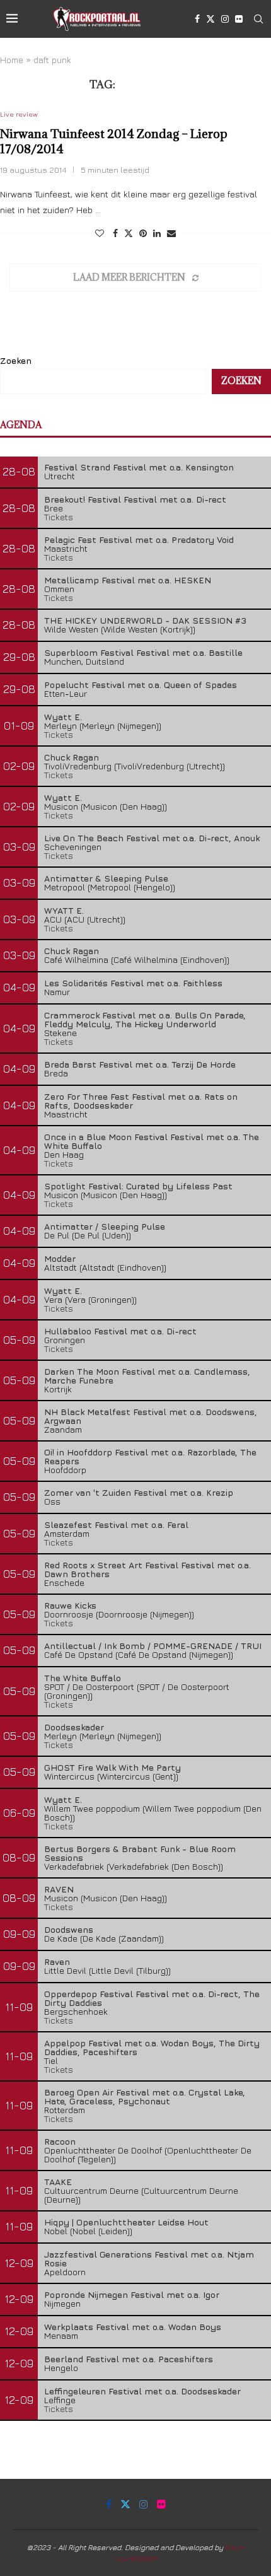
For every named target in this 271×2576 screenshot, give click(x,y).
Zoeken (16, 360)
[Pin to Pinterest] (143, 233)
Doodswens (69, 1929)
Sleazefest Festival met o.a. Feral (116, 1524)
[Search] (258, 19)
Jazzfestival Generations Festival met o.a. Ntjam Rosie (149, 2258)
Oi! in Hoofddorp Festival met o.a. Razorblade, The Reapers (150, 1456)
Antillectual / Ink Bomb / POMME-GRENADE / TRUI (153, 1646)
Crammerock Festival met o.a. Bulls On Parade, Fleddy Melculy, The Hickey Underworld (145, 1019)
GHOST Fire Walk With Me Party (112, 1767)
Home (12, 60)
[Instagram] (225, 19)
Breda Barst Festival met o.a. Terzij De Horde (140, 1064)
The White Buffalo (83, 1678)
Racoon (60, 2141)
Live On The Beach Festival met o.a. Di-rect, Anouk (152, 838)
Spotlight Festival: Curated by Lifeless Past (138, 1186)
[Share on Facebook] (115, 233)
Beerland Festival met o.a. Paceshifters (129, 2359)
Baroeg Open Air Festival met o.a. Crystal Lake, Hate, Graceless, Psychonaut (145, 2096)
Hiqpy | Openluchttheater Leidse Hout (126, 2222)
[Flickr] (239, 19)
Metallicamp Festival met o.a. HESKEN (128, 580)
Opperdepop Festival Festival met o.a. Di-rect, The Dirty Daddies (152, 1998)
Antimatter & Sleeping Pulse (106, 878)
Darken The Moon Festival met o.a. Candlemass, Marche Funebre (147, 1376)
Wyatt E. (63, 717)
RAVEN (59, 1889)
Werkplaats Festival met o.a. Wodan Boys (133, 2327)
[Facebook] (197, 19)
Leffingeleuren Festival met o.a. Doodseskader (142, 2391)
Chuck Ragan (72, 757)
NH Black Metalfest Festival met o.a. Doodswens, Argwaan (151, 1416)
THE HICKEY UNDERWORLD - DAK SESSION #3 (145, 620)
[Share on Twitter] (129, 233)
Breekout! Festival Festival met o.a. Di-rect (135, 499)
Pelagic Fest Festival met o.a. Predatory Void (139, 539)
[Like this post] (100, 233)
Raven (57, 1961)
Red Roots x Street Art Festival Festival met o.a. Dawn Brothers (147, 1569)
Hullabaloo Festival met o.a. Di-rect (120, 1331)
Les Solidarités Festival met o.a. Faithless (133, 983)
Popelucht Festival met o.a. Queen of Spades (141, 685)
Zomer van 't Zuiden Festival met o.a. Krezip (139, 1492)
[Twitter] (210, 19)
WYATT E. (64, 910)
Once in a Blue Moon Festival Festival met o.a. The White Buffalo (152, 1141)
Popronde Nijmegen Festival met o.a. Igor (132, 2294)
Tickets (59, 517)
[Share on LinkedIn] (157, 233)
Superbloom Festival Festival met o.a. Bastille (143, 652)
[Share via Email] (171, 233)
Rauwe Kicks (70, 1605)
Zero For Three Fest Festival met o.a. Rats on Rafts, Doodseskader (141, 1101)
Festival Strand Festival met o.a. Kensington (139, 467)
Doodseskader (74, 1727)
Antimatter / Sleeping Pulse (105, 1226)
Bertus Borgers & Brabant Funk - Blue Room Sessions (140, 1853)
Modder (60, 1258)
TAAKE (58, 2182)
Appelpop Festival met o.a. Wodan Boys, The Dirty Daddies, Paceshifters (152, 2047)
